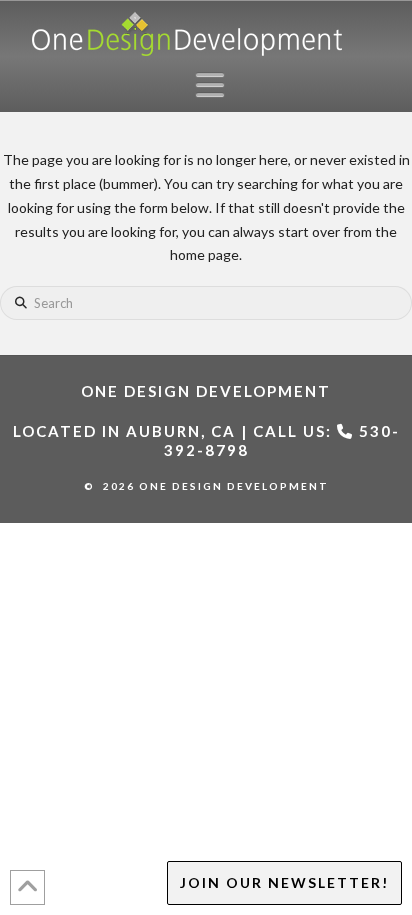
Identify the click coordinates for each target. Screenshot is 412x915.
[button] (216, 84)
